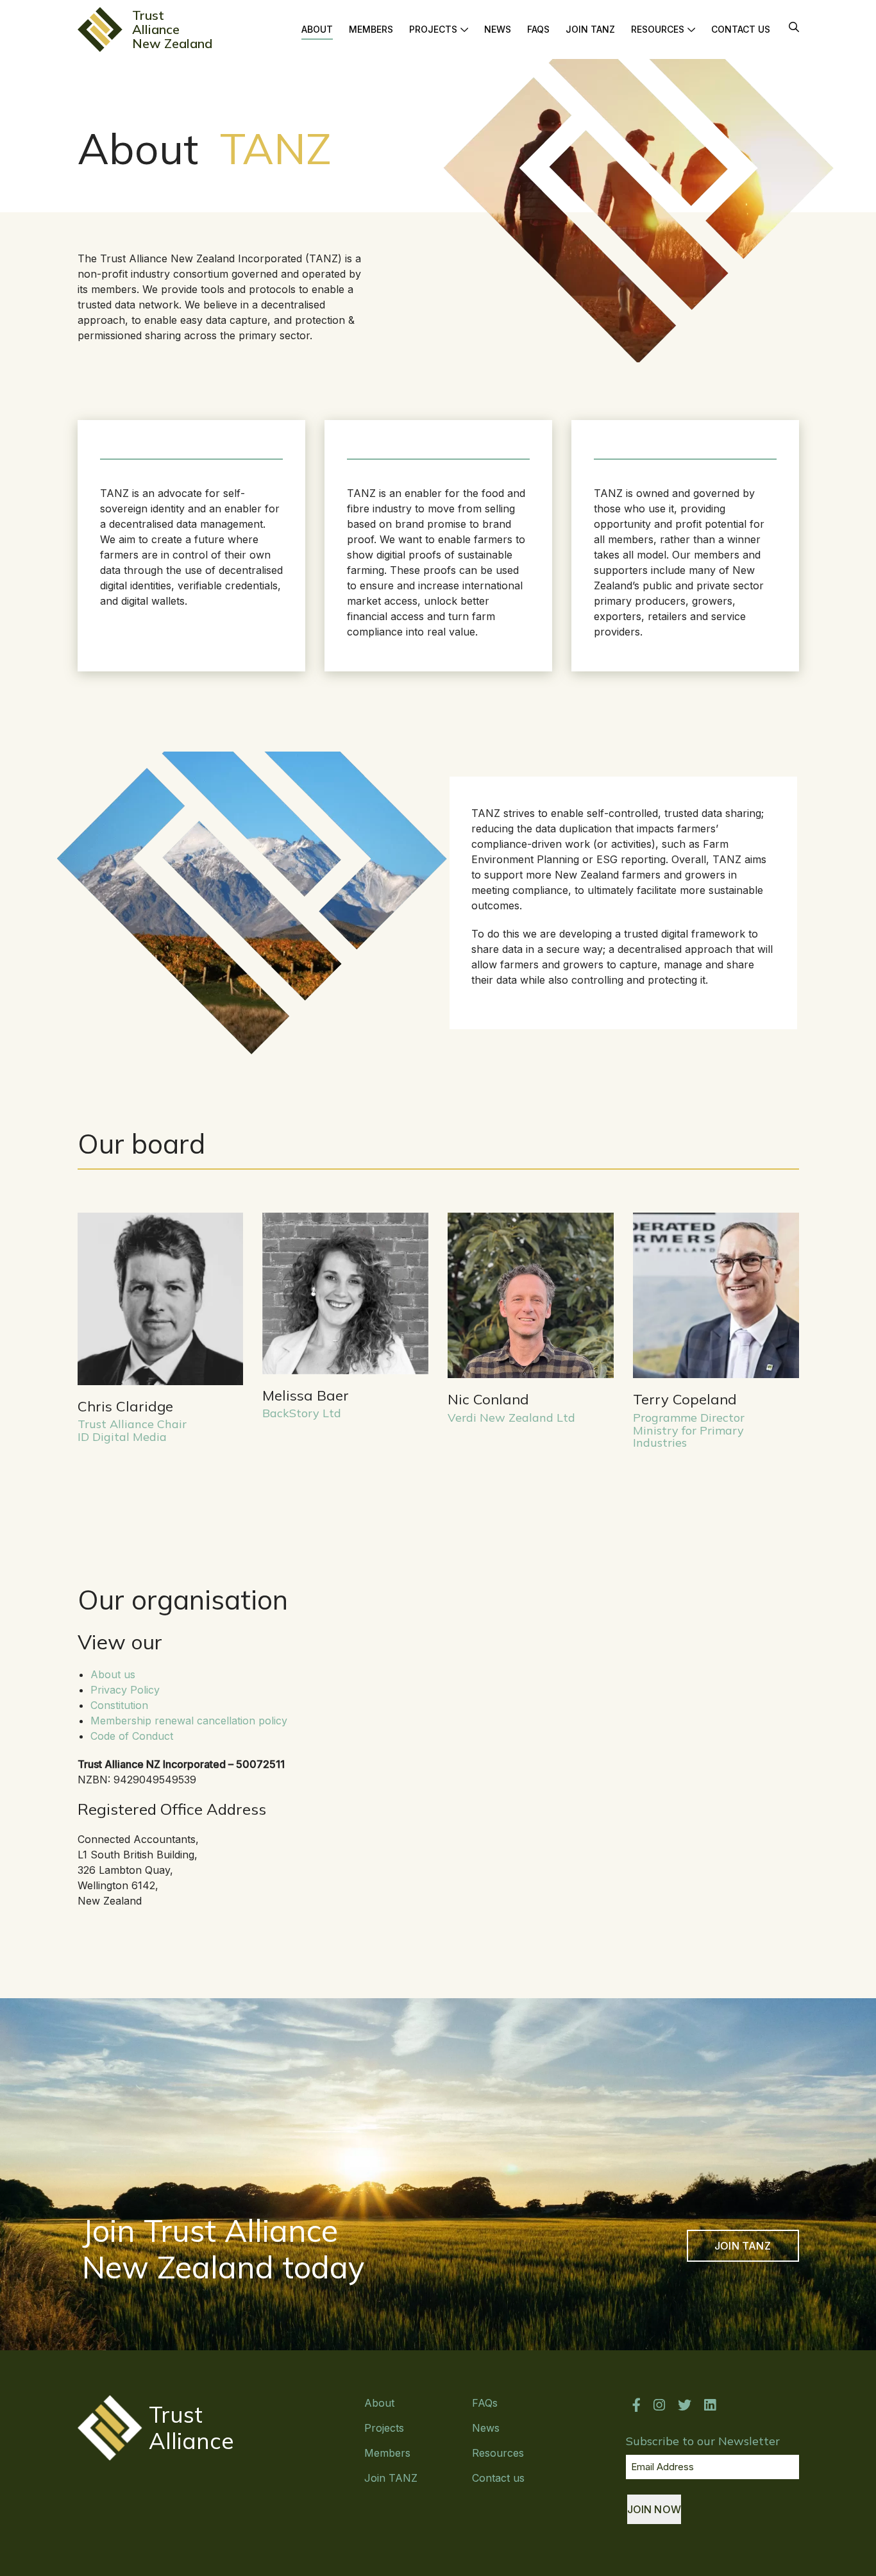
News (498, 29)
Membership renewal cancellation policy (189, 1721)
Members (371, 29)
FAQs (538, 29)
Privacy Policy (125, 1690)
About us (113, 1674)
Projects (433, 29)
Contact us (741, 29)
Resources (658, 29)
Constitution (119, 1705)
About (317, 29)
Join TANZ (590, 29)
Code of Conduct (132, 1736)
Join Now (654, 2509)
